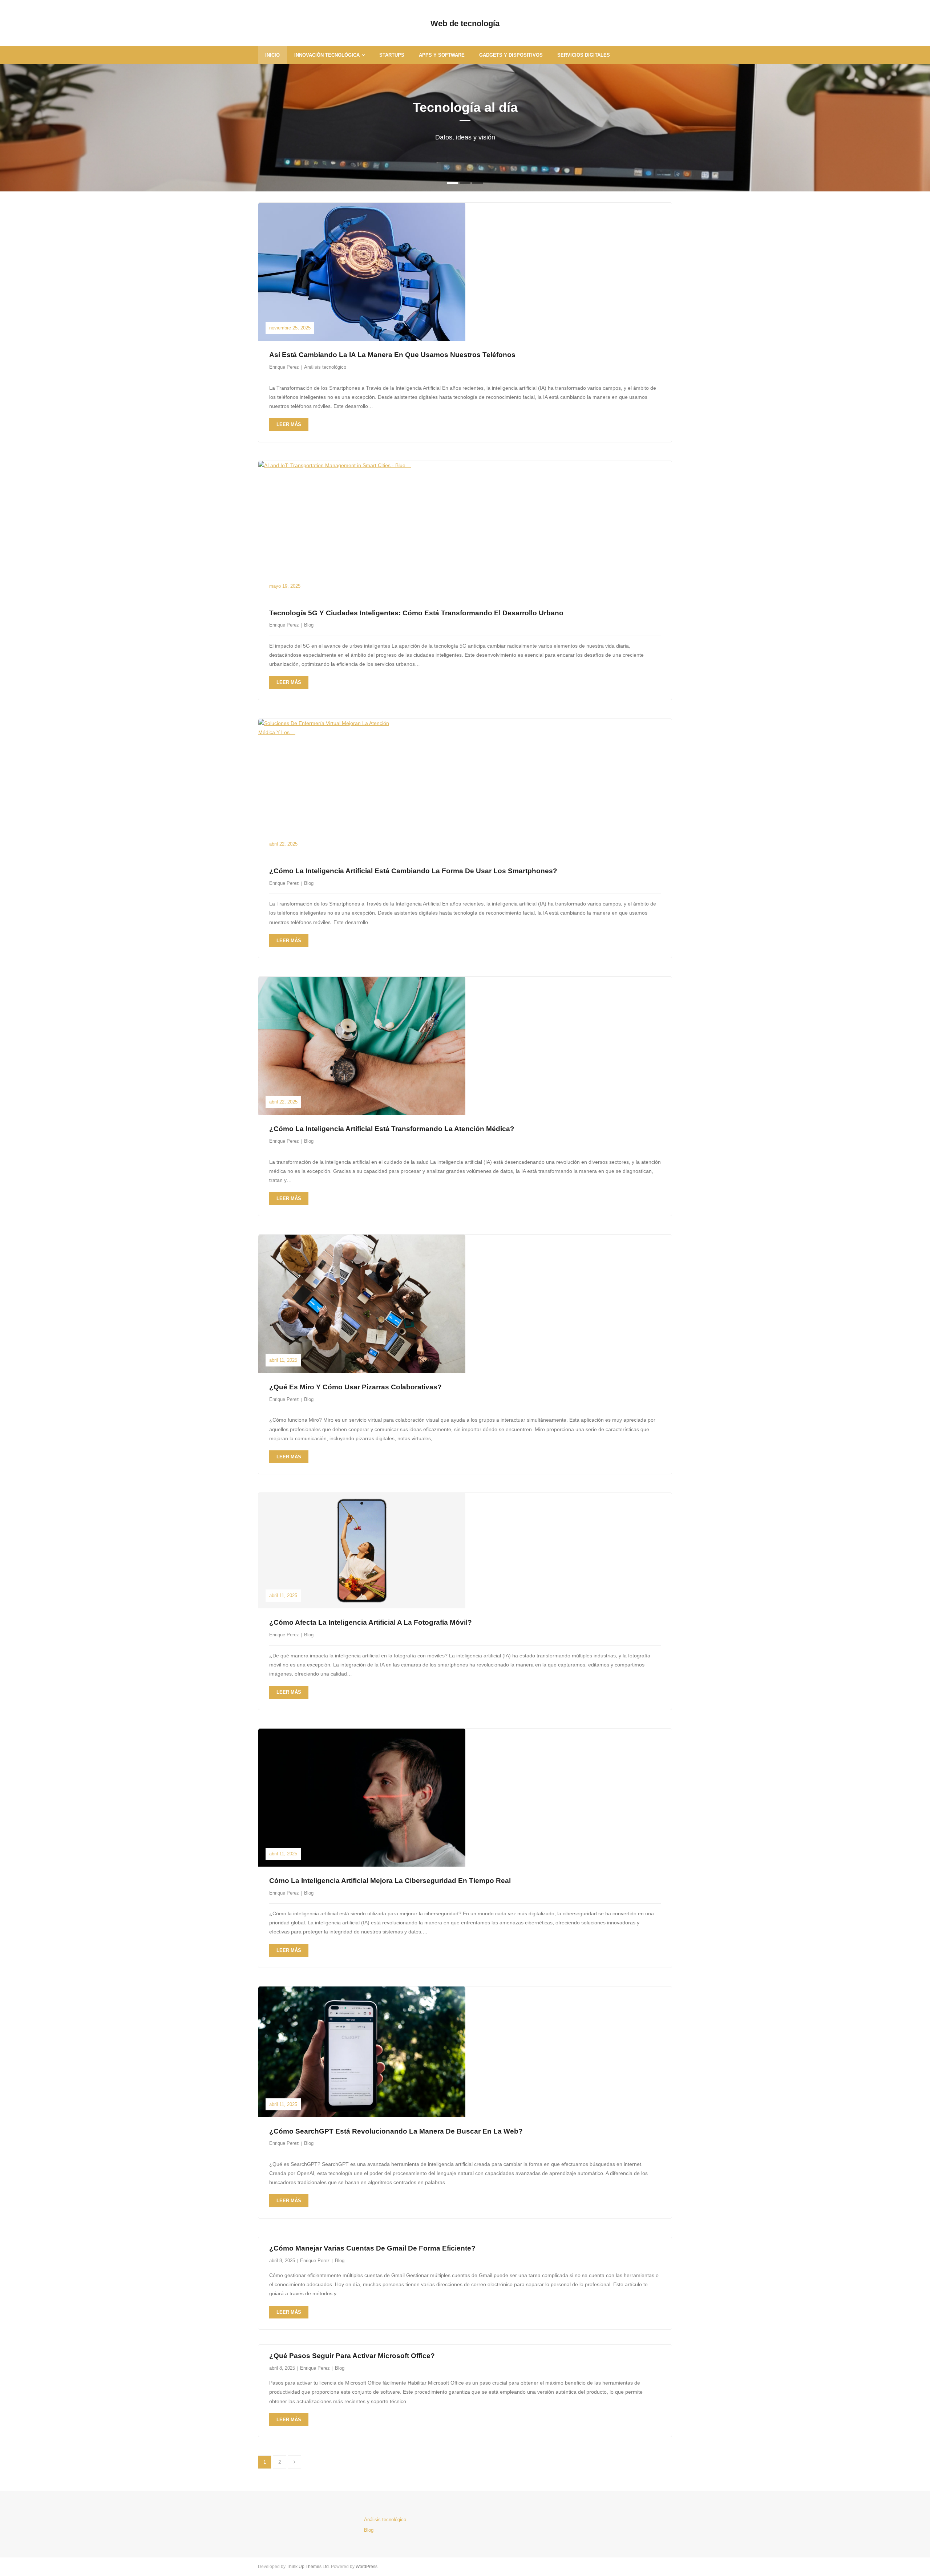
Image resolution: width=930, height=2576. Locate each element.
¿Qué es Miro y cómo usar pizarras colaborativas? (355, 1387)
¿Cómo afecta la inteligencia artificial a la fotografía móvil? (371, 1622)
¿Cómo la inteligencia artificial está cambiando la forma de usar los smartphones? (413, 871)
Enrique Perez (284, 367)
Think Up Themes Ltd (308, 2567)
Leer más (289, 424)
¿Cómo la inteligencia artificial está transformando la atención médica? (392, 1129)
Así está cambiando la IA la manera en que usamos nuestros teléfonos (392, 355)
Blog (309, 625)
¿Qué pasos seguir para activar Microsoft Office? (352, 2356)
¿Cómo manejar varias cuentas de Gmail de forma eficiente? (372, 2248)
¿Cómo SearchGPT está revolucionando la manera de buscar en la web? (396, 2131)
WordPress (367, 2567)
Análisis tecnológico (325, 367)
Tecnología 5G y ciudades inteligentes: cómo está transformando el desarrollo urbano (416, 613)
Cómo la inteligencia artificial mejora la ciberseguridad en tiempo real (390, 1881)
